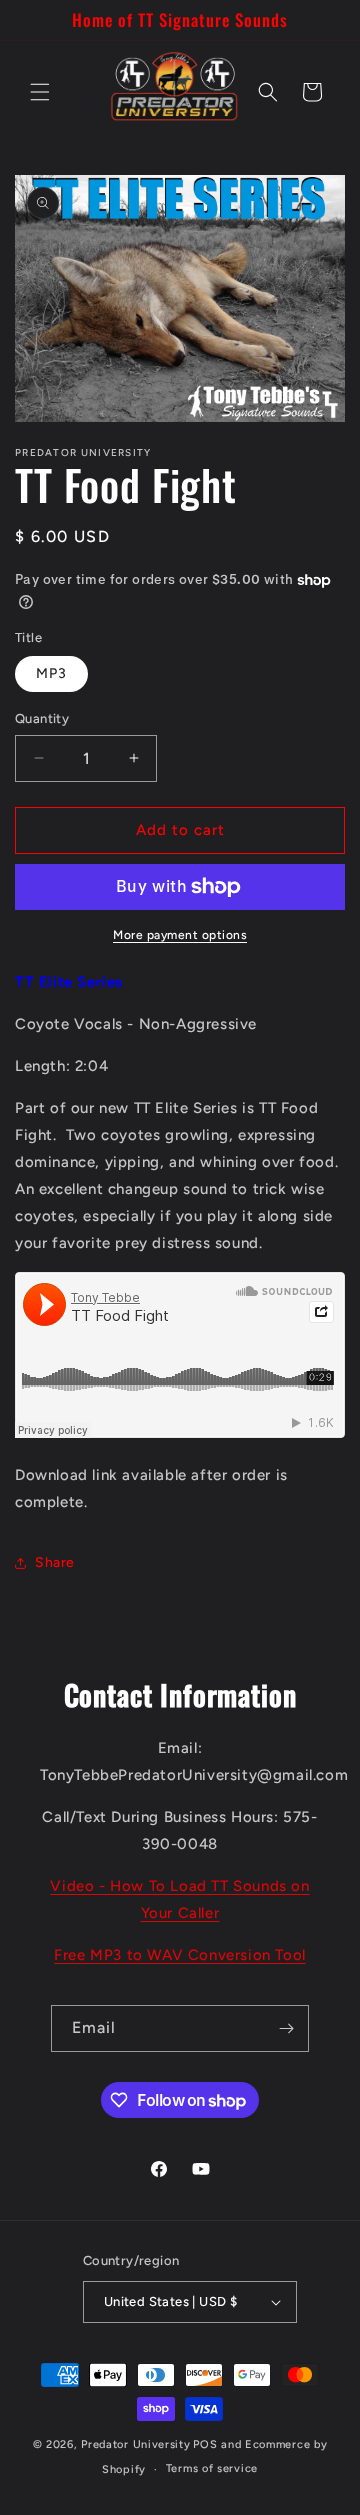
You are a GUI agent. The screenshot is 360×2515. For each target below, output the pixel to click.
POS (205, 2444)
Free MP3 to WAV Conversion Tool (180, 1955)
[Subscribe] (286, 2028)
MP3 (51, 673)
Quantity (42, 718)
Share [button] (55, 1562)
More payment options (180, 935)
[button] (40, 92)
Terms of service (212, 2468)
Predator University (135, 2444)
